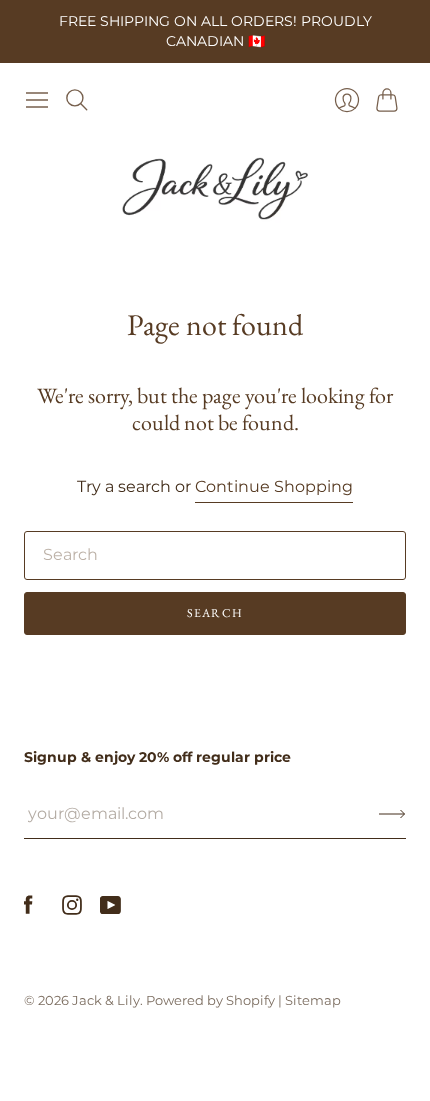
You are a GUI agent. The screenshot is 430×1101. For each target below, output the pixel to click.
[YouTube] (110, 909)
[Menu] (37, 100)
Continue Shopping (274, 486)
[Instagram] (72, 909)
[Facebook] (28, 909)
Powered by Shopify (210, 1000)
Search (215, 613)
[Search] (77, 100)
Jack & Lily (106, 1000)
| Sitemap (309, 1000)
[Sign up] (392, 814)
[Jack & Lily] (215, 188)
